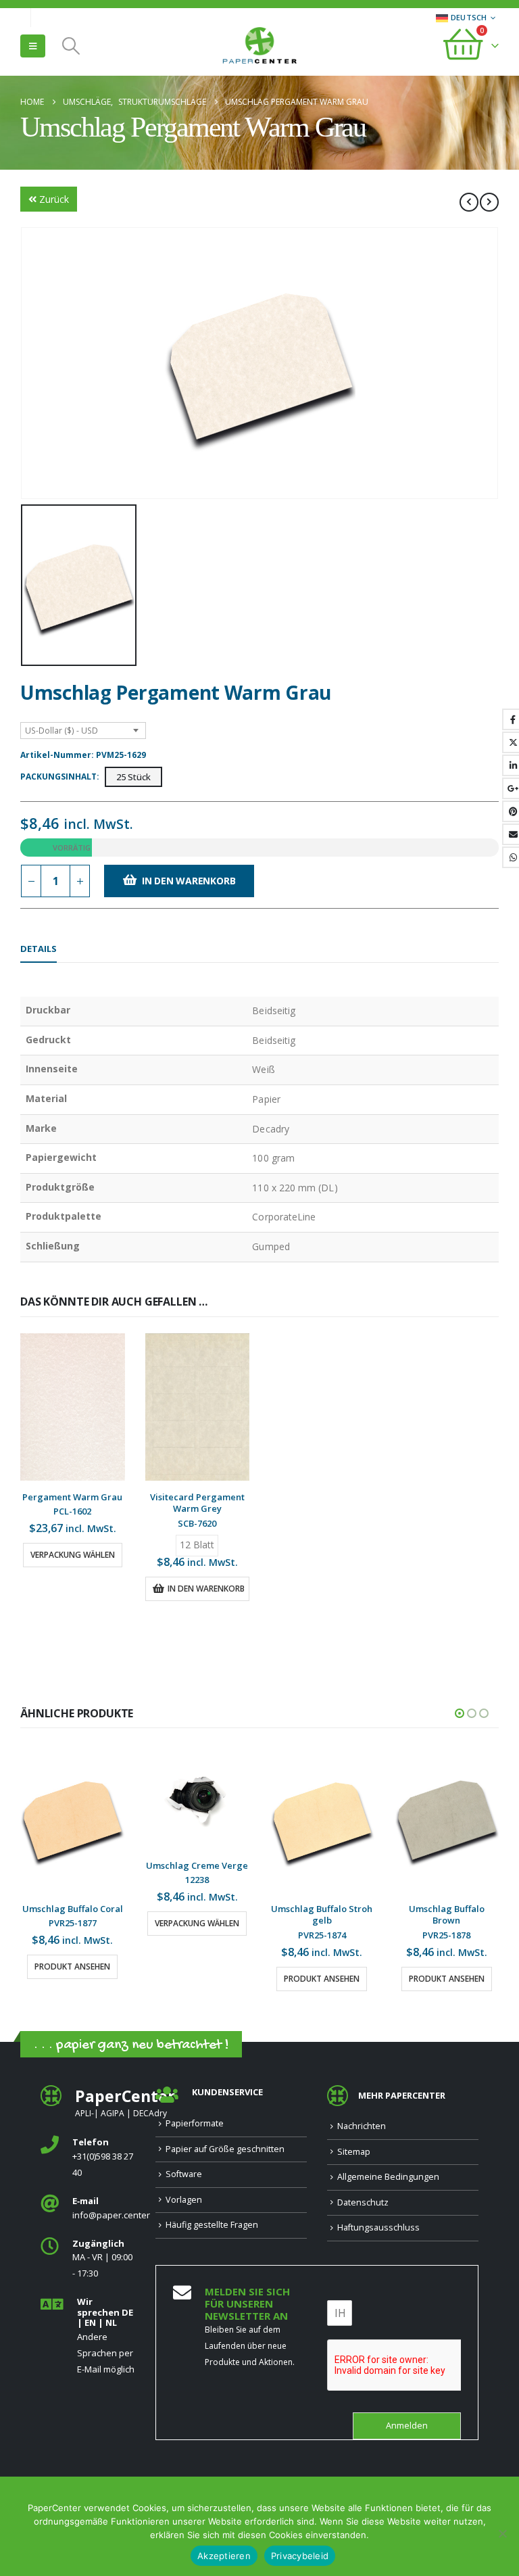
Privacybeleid (300, 2556)
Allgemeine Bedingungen (388, 2177)
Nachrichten (362, 2126)
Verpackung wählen (73, 1555)
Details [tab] (39, 949)
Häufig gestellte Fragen (212, 2225)
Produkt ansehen (197, 1979)
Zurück (54, 199)
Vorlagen (184, 2200)
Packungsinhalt (58, 777)
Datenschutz (363, 2202)
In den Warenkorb (189, 881)
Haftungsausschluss (378, 2227)
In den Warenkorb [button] (206, 1589)
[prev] (469, 202)
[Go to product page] (73, 1407)
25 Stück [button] (133, 777)
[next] (489, 202)
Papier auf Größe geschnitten (225, 2149)
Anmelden (407, 2426)
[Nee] (502, 2533)
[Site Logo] (259, 47)
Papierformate (195, 2123)
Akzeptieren (224, 2556)
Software (184, 2174)
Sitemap (354, 2152)
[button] (33, 46)
